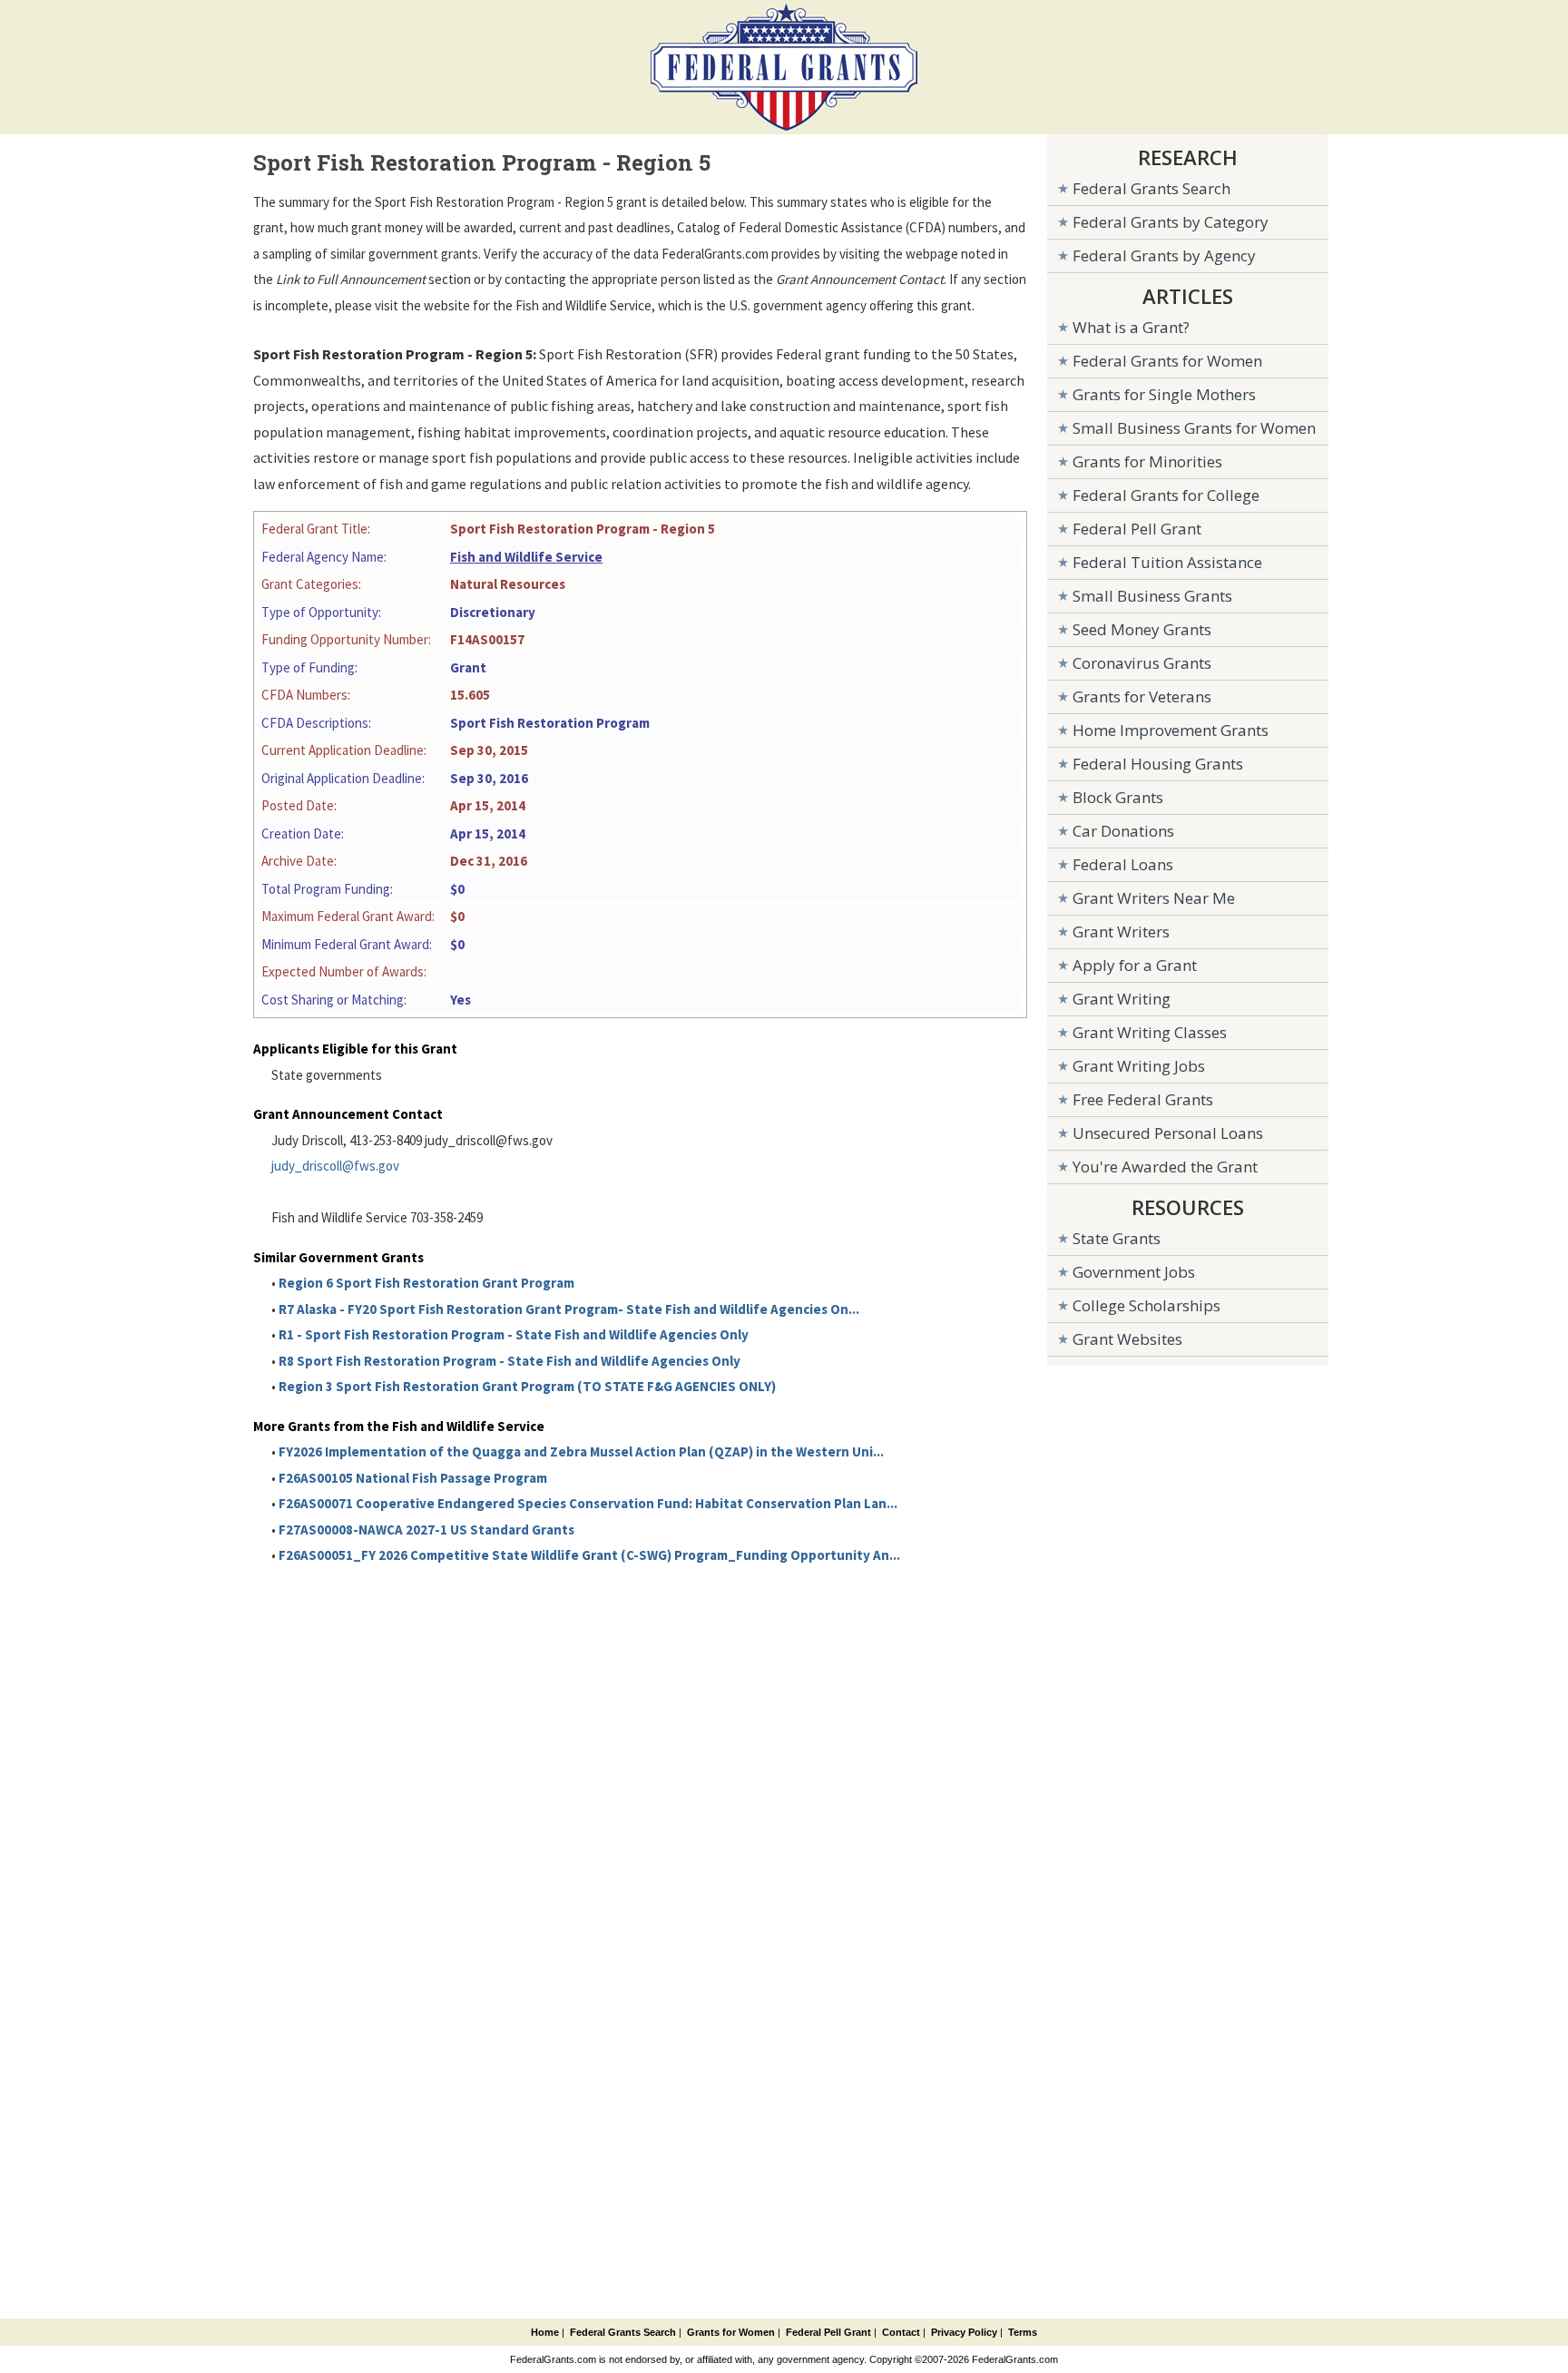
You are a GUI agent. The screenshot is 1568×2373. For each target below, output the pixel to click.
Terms (1023, 2332)
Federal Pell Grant (1137, 529)
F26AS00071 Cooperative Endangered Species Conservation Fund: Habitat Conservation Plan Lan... (588, 1503)
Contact (901, 2332)
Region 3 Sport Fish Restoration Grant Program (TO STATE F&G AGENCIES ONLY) (527, 1386)
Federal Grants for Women (1167, 361)
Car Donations (1123, 831)
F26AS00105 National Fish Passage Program (413, 1478)
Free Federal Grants (1143, 1099)
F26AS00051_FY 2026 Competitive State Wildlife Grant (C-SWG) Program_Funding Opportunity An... (589, 1555)
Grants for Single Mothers (1164, 394)
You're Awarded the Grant (1165, 1167)
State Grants (1117, 1238)
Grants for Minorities (1147, 461)
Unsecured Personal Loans (1168, 1133)
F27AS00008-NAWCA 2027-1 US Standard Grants (426, 1530)
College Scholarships (1147, 1305)
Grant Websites (1127, 1339)
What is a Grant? (1131, 327)
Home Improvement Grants (1171, 730)
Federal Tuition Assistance (1167, 562)
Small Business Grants (1152, 596)
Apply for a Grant (1135, 965)
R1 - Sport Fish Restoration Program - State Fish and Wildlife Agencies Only (514, 1334)
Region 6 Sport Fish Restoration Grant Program (426, 1283)
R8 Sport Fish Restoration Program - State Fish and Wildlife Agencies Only (510, 1361)
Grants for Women (731, 2332)
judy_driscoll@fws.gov (335, 1166)
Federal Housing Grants (1158, 764)
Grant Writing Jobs (1139, 1066)
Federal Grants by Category (1171, 222)
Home (545, 2332)
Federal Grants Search (1151, 188)
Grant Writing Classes (1150, 1032)
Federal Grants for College (1166, 495)
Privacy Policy (964, 2332)
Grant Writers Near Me (1154, 898)
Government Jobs (1134, 1272)
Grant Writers (1121, 932)
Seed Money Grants (1142, 629)
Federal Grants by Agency (1164, 255)
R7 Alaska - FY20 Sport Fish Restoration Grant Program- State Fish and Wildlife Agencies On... (569, 1309)
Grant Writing (1122, 999)
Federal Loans (1123, 864)
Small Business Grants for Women (1194, 428)
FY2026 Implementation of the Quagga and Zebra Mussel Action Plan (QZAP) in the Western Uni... (581, 1451)
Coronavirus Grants (1142, 663)
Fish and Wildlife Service (526, 557)
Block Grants (1118, 797)
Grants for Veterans (1142, 696)
